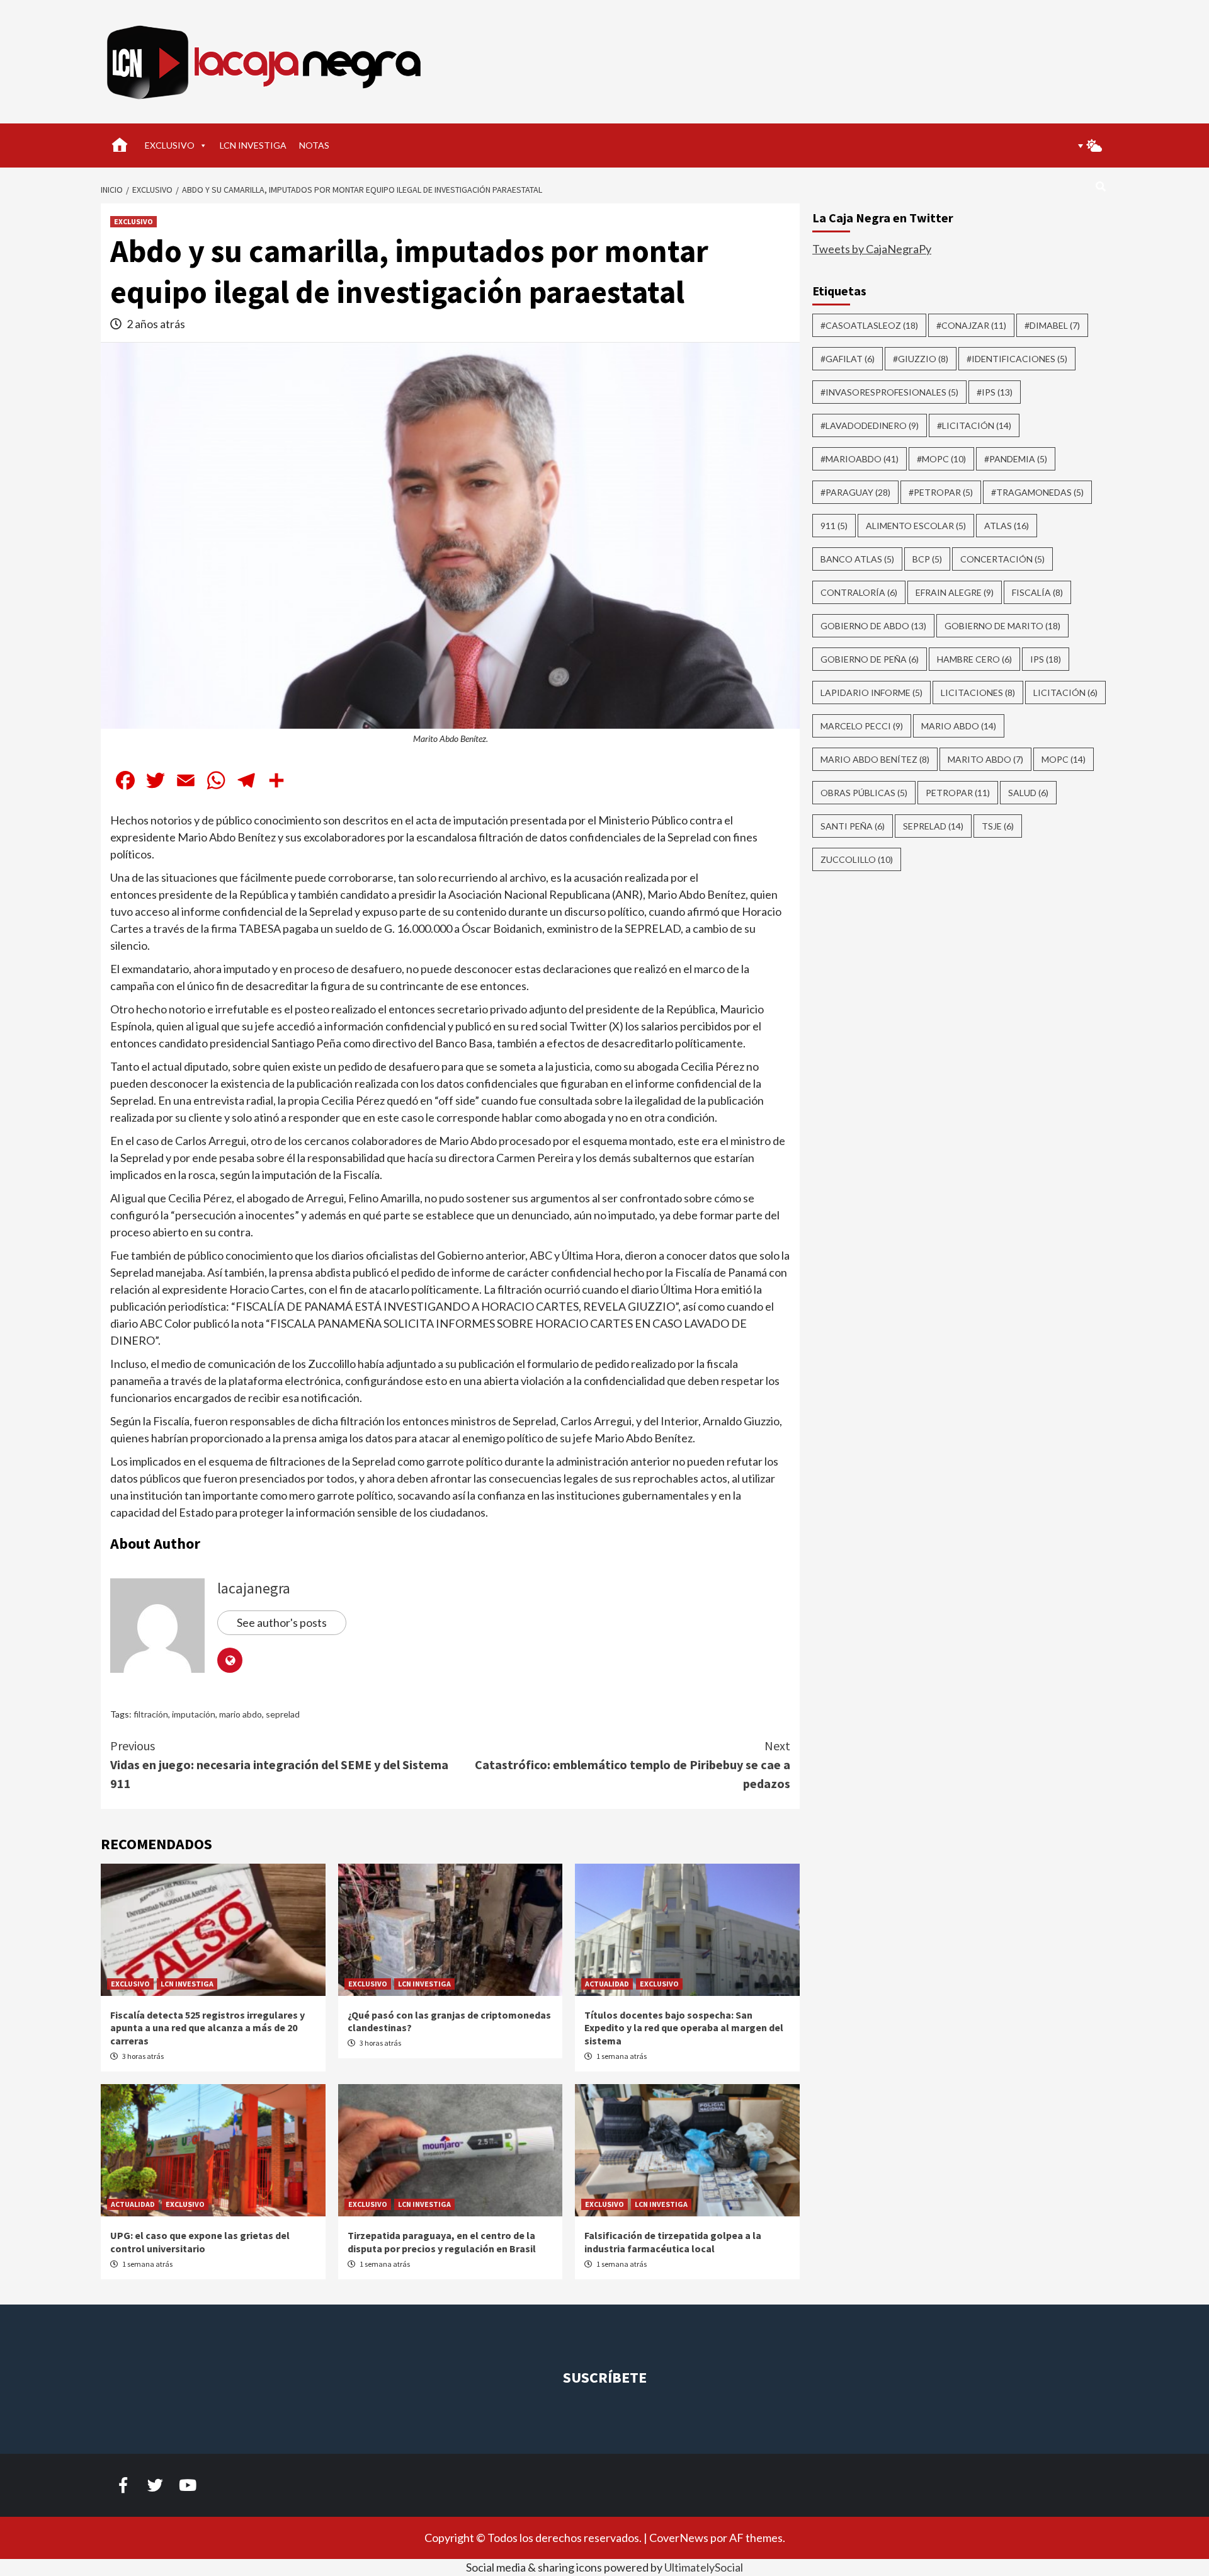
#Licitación (974, 425)
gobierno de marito (1002, 626)
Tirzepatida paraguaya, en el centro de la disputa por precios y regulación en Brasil (442, 2242)
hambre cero (974, 659)
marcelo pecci (862, 726)
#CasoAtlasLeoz (869, 325)
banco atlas (857, 559)
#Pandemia (1016, 459)
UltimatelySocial (704, 2567)
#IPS (995, 392)
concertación (1002, 559)
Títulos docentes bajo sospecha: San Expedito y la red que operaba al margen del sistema (684, 2028)
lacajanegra (254, 1588)
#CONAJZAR (971, 325)
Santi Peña (853, 826)
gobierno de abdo (873, 626)
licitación (1065, 692)
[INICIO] (120, 145)
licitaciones (978, 692)
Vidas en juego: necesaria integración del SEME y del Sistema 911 (279, 1764)
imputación (194, 1714)
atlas (1007, 526)
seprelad (283, 1714)
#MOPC (941, 459)
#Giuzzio (921, 359)
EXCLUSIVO (170, 145)
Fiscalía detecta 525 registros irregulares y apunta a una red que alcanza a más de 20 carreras (207, 2028)
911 (834, 526)
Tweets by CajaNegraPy (872, 249)
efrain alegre (955, 592)
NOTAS (314, 145)
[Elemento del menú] (123, 2485)
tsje (998, 826)
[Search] (1100, 186)
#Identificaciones (1017, 359)
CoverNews (679, 2538)
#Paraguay (855, 492)
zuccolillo (857, 859)
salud (1028, 793)
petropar (958, 793)
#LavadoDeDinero (870, 425)
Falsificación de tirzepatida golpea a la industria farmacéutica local (673, 2242)
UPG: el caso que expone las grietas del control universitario (200, 2242)
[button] (1086, 145)
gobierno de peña (870, 659)
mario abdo (241, 1714)
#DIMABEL (1052, 325)
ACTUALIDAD (607, 1984)
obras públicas (864, 793)
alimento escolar (916, 526)
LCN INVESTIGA (253, 145)
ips (1046, 659)
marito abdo (985, 759)
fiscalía (1037, 592)
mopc (1064, 759)
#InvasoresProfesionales (889, 392)
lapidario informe (871, 692)
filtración (151, 1714)
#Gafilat (848, 359)
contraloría (859, 592)
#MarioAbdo (860, 459)
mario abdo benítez (875, 759)
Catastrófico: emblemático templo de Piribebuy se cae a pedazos (633, 1764)
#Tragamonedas (1037, 492)
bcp (927, 559)
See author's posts (282, 1622)
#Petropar (941, 492)
